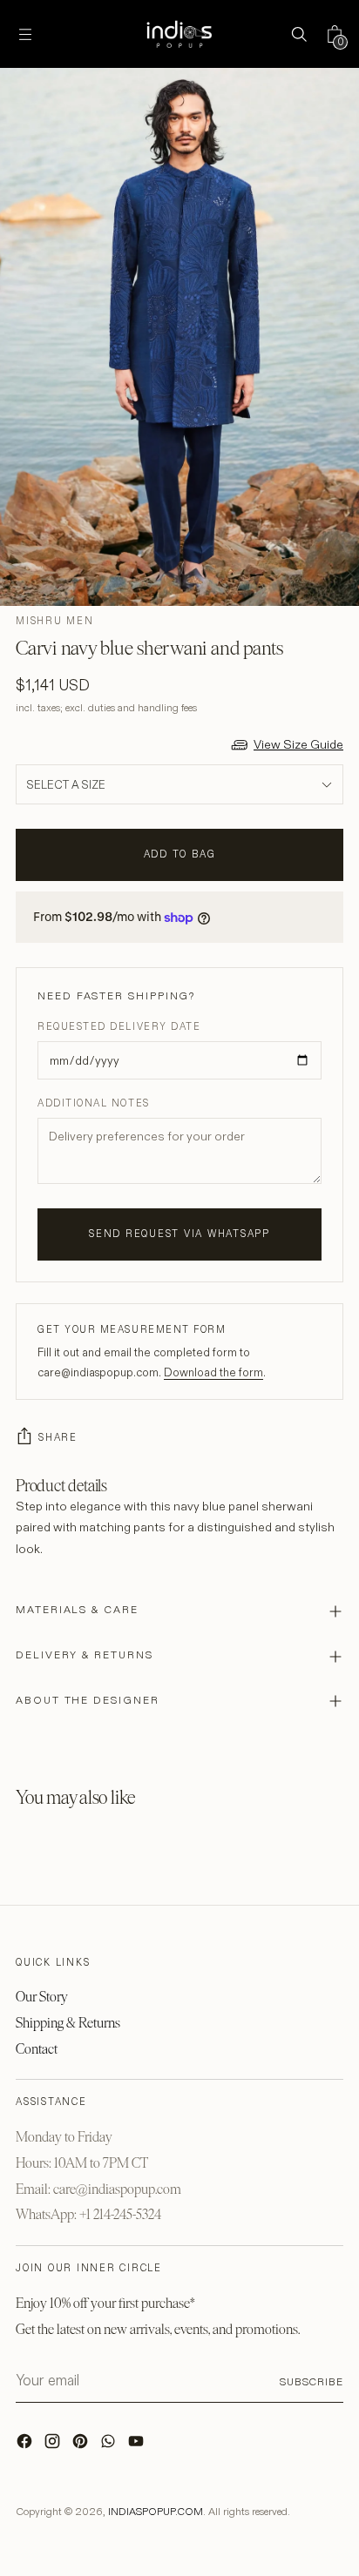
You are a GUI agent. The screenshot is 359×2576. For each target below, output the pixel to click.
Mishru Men (55, 621)
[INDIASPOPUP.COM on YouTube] (138, 2445)
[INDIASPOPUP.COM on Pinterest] (82, 2445)
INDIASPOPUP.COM (156, 2511)
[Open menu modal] (25, 34)
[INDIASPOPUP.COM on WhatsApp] (110, 2445)
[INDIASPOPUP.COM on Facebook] (26, 2445)
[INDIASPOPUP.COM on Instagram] (54, 2445)
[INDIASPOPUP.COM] (179, 34)
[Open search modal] (298, 34)
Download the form (213, 1372)
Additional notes (94, 1103)
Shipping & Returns (68, 2023)
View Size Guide (298, 744)
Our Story (42, 1997)
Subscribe (312, 2381)
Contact (37, 2049)
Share (58, 1437)
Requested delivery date (119, 1026)
